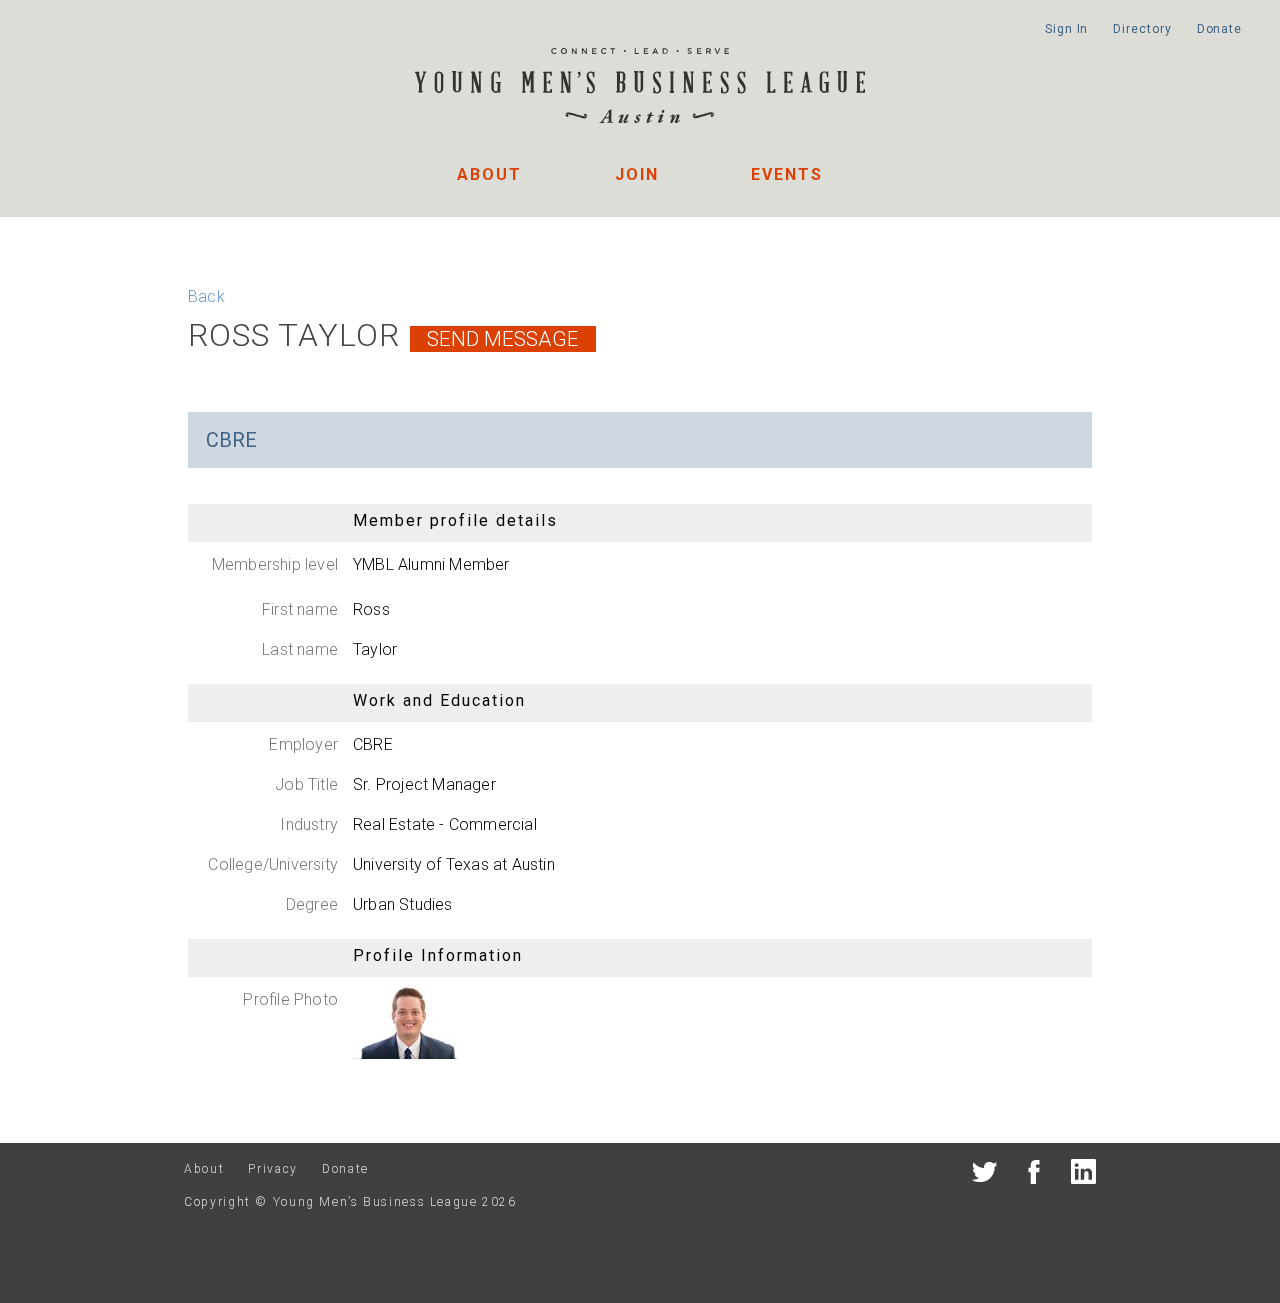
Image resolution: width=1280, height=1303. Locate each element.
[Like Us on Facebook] (1034, 1175)
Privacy (272, 1169)
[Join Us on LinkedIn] (1083, 1175)
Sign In (1066, 29)
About (489, 174)
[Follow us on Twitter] (984, 1175)
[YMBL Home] (640, 88)
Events (787, 174)
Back (206, 296)
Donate (1219, 29)
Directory (1142, 29)
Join (637, 174)
